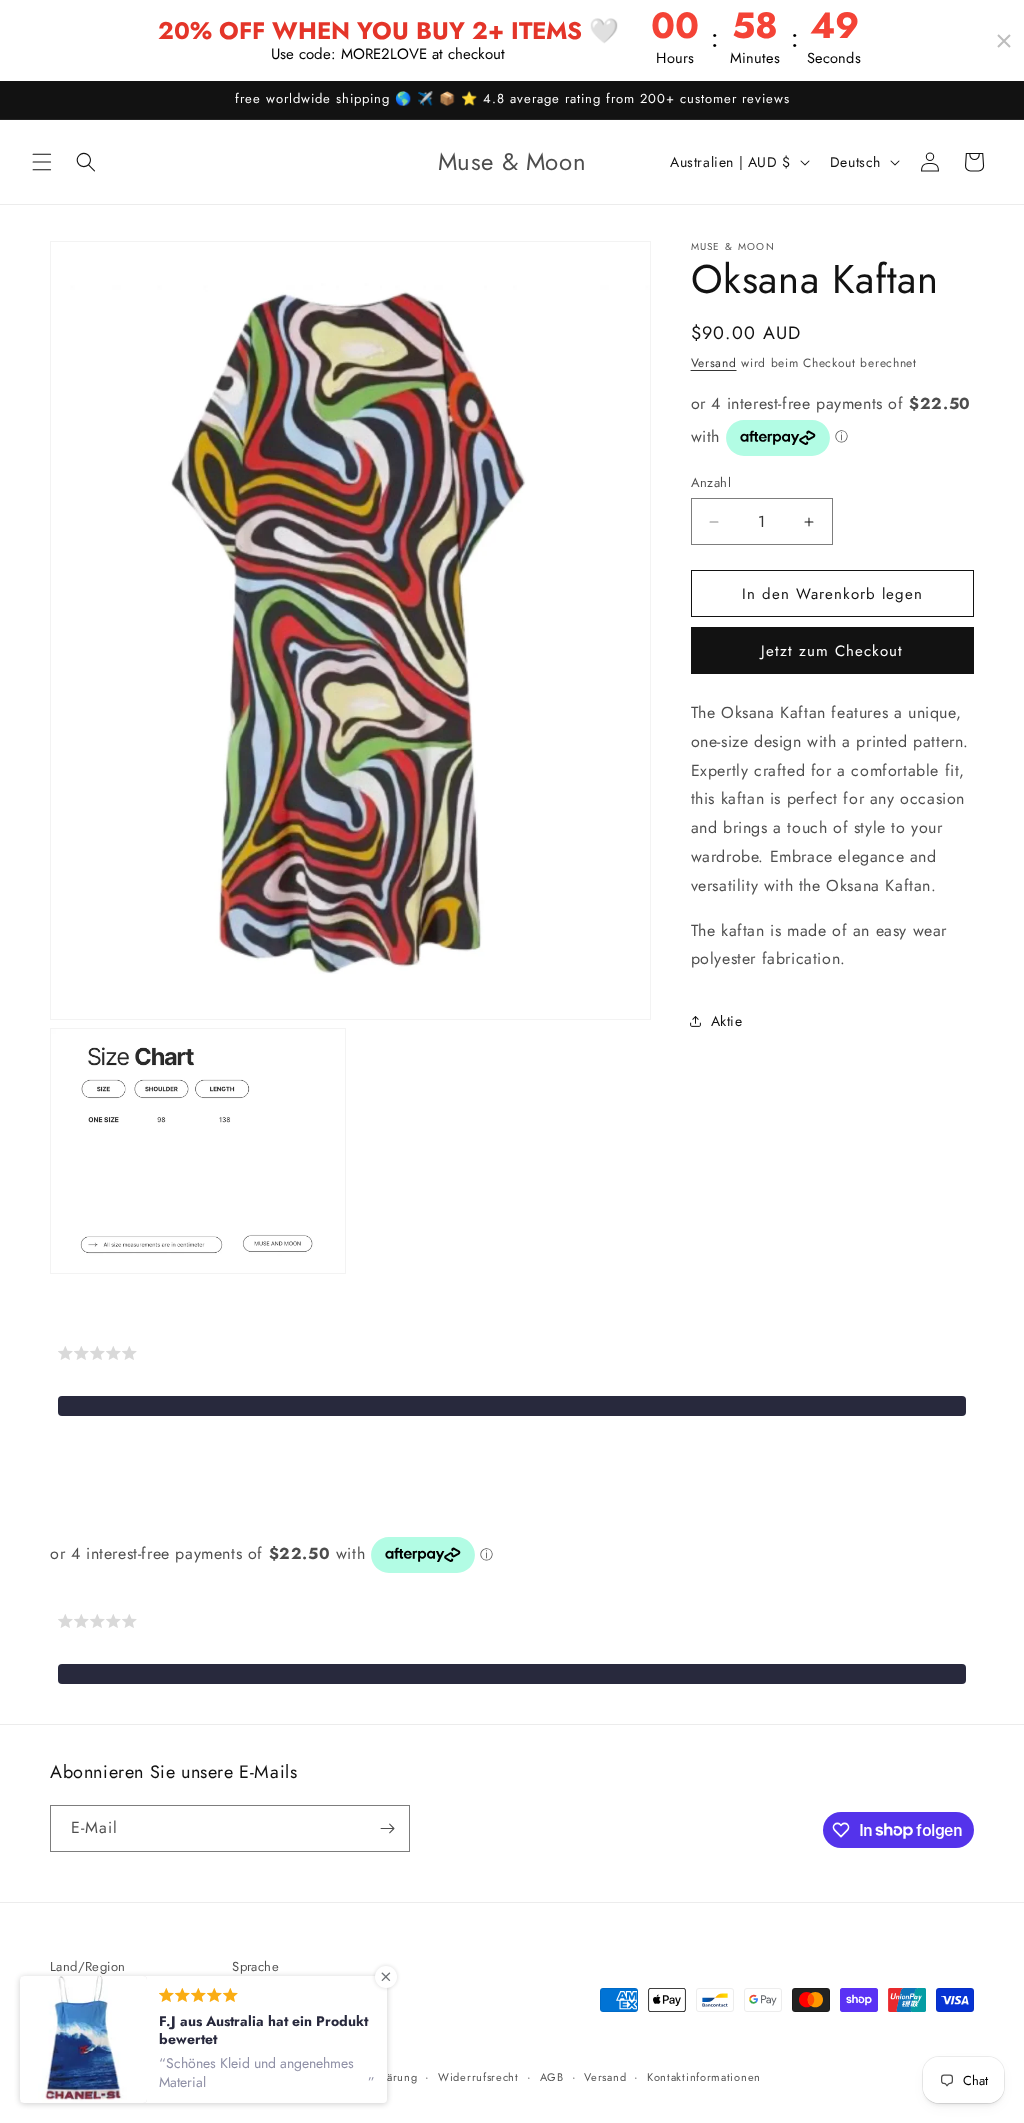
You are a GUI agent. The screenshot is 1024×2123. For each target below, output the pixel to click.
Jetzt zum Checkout (832, 651)
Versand (714, 363)
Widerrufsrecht (478, 2077)
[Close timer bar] (1004, 41)
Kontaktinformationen (704, 2077)
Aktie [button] (727, 1021)
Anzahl (711, 482)
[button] (42, 162)
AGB (552, 2077)
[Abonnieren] (387, 1828)
